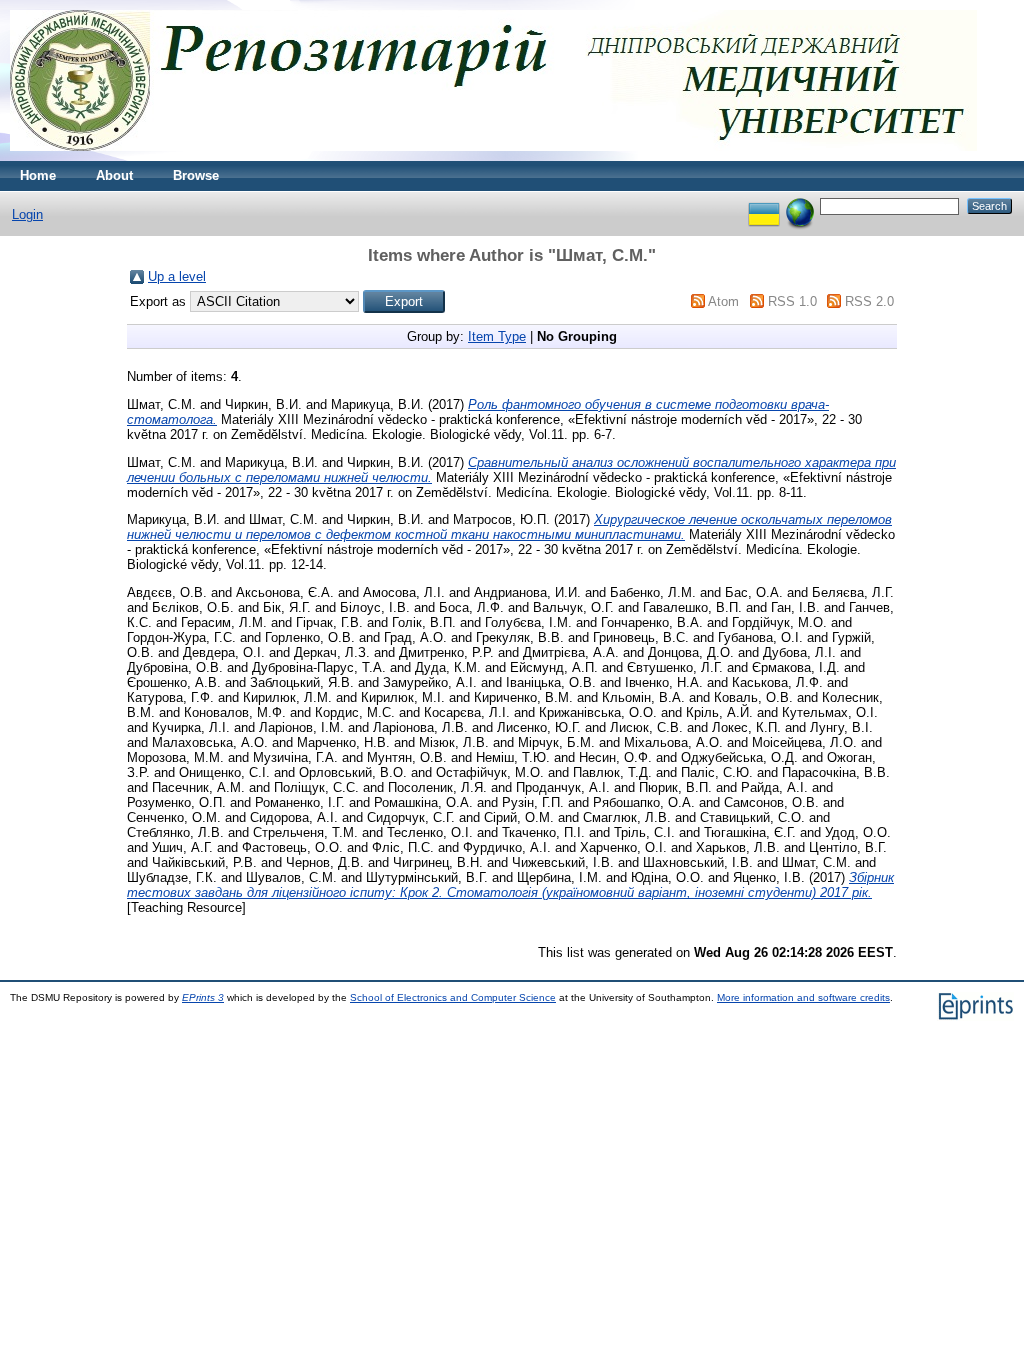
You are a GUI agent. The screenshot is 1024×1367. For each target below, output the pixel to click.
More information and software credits (803, 997)
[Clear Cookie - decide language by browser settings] (800, 205)
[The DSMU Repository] (493, 156)
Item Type (497, 336)
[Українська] (764, 205)
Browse (196, 175)
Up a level (177, 276)
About (114, 175)
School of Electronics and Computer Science (453, 997)
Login (27, 214)
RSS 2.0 (869, 301)
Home (38, 175)
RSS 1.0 (792, 301)
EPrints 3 (203, 997)
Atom (723, 301)
